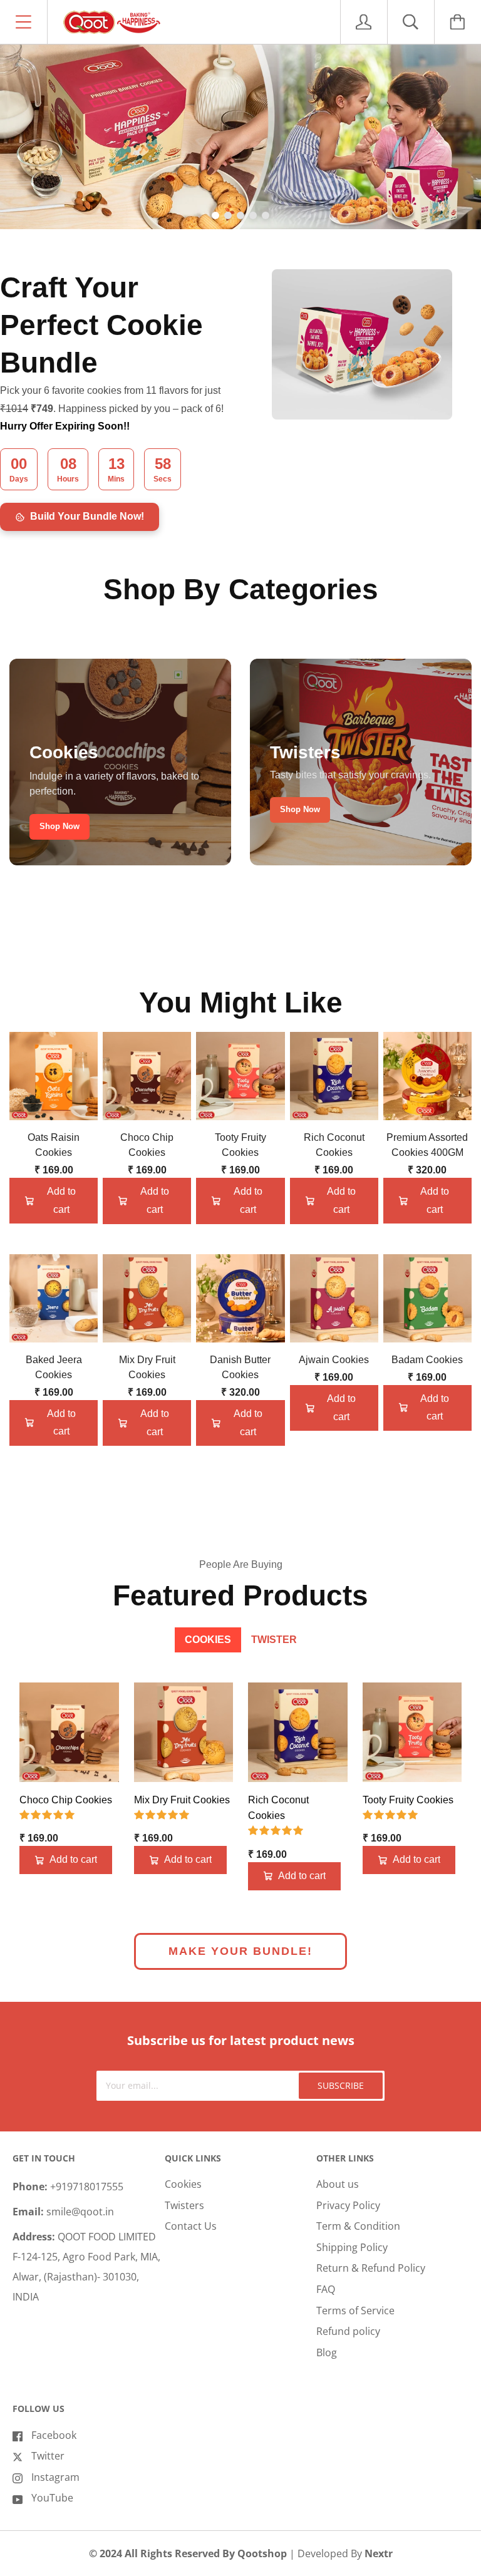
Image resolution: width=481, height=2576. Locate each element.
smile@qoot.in (80, 2212)
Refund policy (348, 2331)
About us (338, 2184)
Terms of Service (355, 2311)
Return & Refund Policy (371, 2268)
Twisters (184, 2205)
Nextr (379, 2553)
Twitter (48, 2456)
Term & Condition (358, 2226)
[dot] (215, 215)
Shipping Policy (352, 2247)
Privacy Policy (348, 2205)
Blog (327, 2352)
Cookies (183, 2184)
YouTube (52, 2498)
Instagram (55, 2477)
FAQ (326, 2289)
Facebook (54, 2435)
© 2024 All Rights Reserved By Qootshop (189, 2553)
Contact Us (191, 2226)
